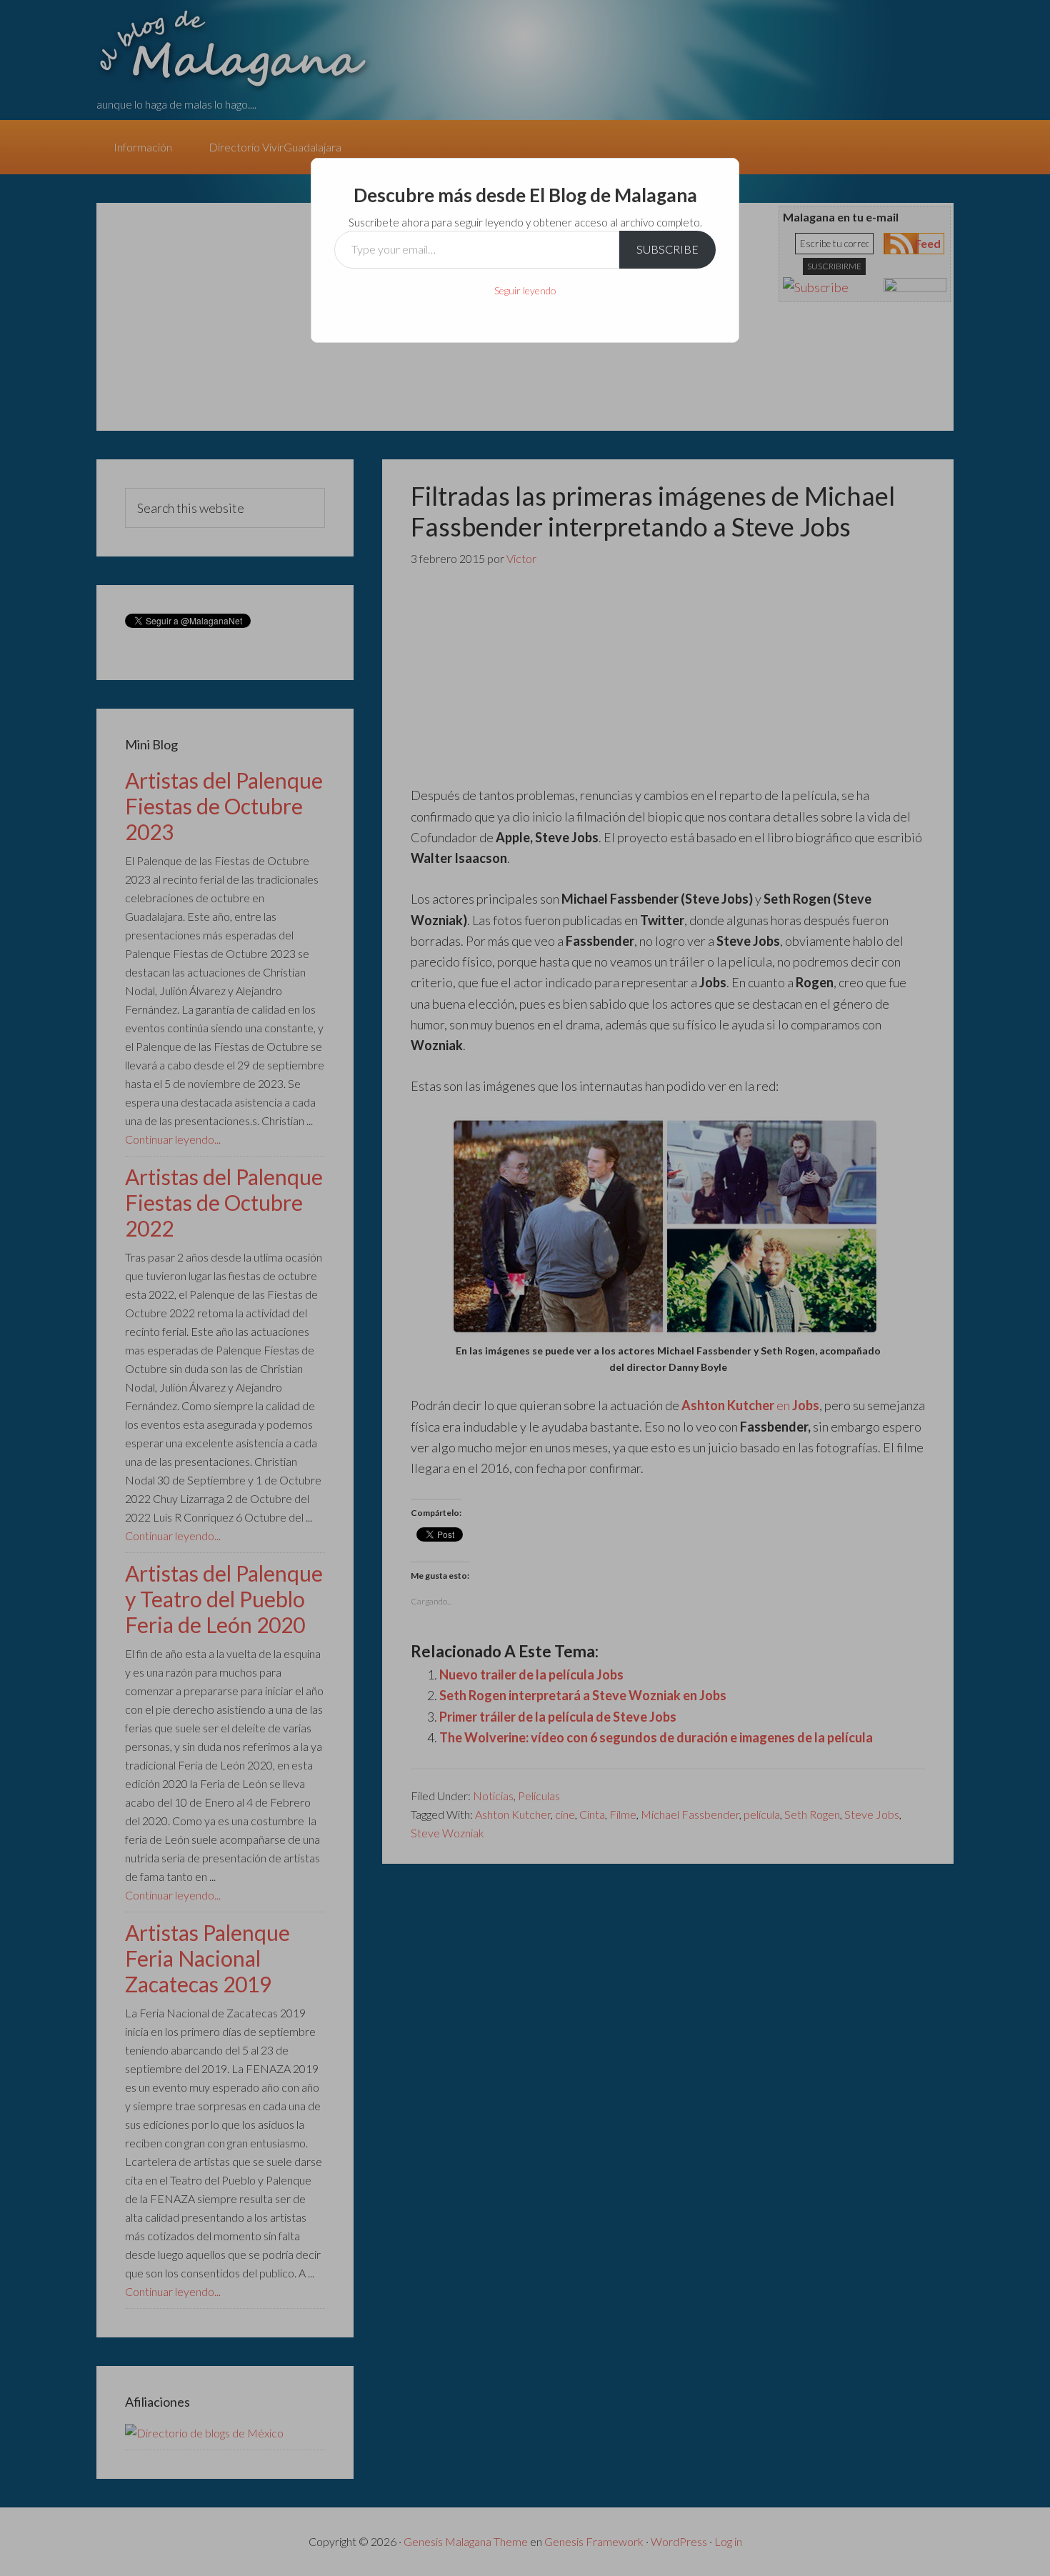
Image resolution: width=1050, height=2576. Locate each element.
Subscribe (667, 249)
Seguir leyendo (525, 290)
